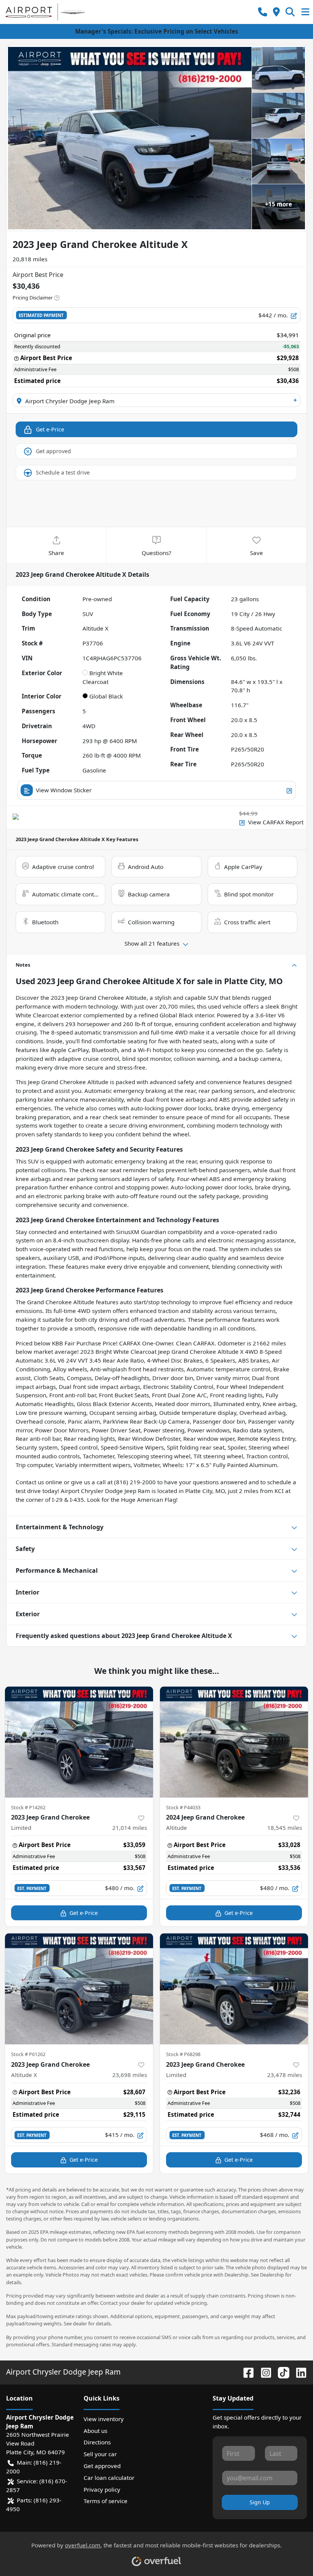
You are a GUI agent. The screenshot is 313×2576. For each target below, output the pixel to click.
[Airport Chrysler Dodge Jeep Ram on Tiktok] (281, 2372)
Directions (97, 2442)
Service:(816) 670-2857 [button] (37, 2485)
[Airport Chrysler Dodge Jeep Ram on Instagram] (263, 2372)
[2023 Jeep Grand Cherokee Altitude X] (79, 1989)
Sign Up (260, 2502)
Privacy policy (102, 2489)
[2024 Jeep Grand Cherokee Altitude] (234, 1742)
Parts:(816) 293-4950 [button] (34, 2504)
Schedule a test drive (63, 472)
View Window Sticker (64, 790)
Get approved (53, 451)
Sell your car (100, 2454)
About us (95, 2431)
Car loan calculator (109, 2478)
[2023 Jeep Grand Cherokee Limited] (79, 1742)
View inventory (104, 2419)
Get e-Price (50, 429)
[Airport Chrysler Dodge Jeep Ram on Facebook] (245, 2372)
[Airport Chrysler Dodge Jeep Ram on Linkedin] (298, 2372)
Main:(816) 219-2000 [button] (34, 2467)
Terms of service (106, 2501)
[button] (263, 12)
